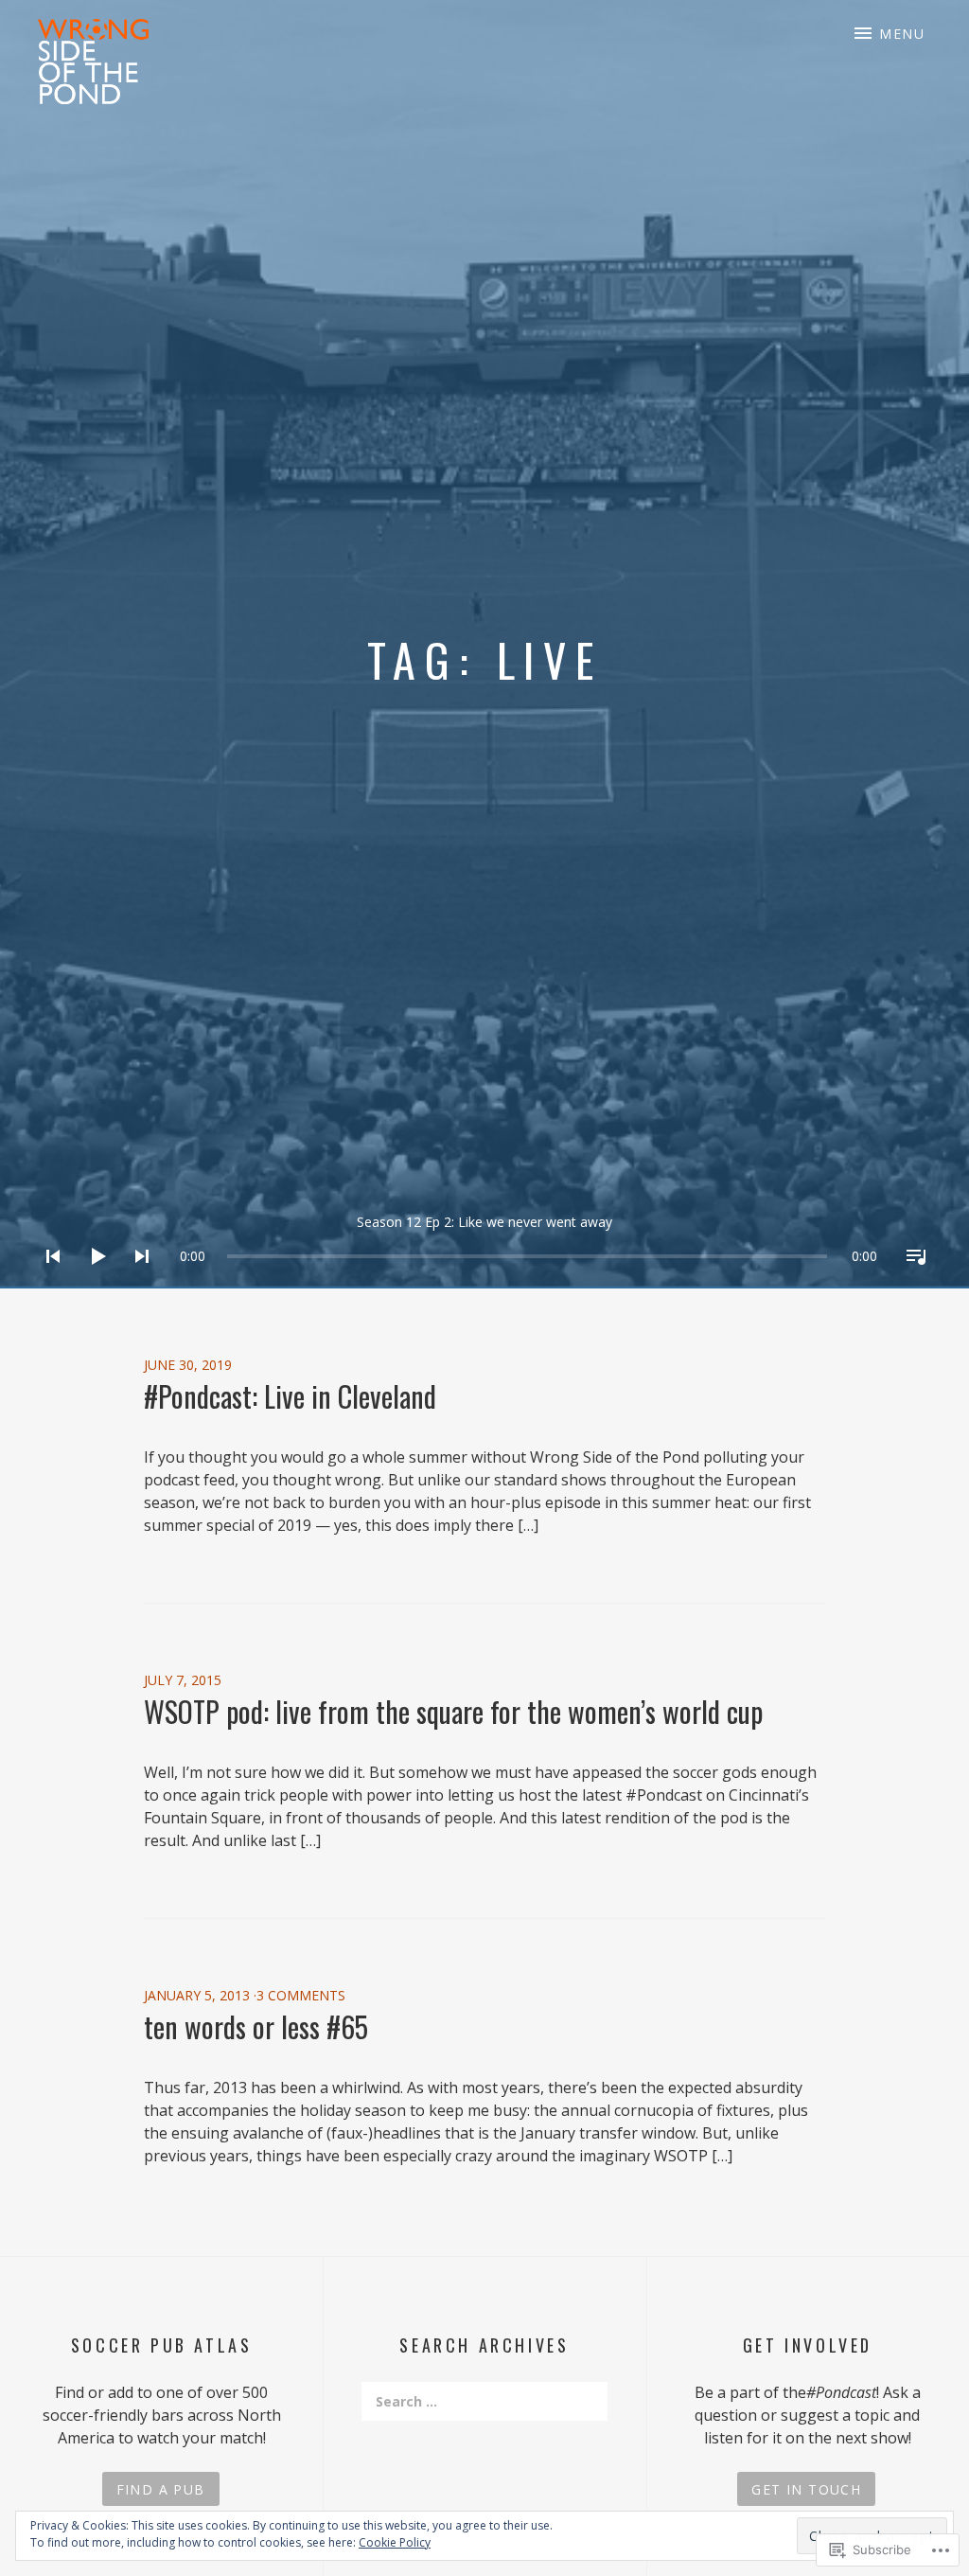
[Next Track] (136, 1281)
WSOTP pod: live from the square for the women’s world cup (453, 1711)
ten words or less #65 (256, 2026)
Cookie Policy (395, 2542)
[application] (484, 1242)
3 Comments (301, 1995)
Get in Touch (806, 2489)
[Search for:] (484, 2401)
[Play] (92, 1281)
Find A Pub (161, 2489)
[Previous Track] (47, 1281)
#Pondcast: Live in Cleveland (290, 1396)
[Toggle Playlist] (910, 1281)
